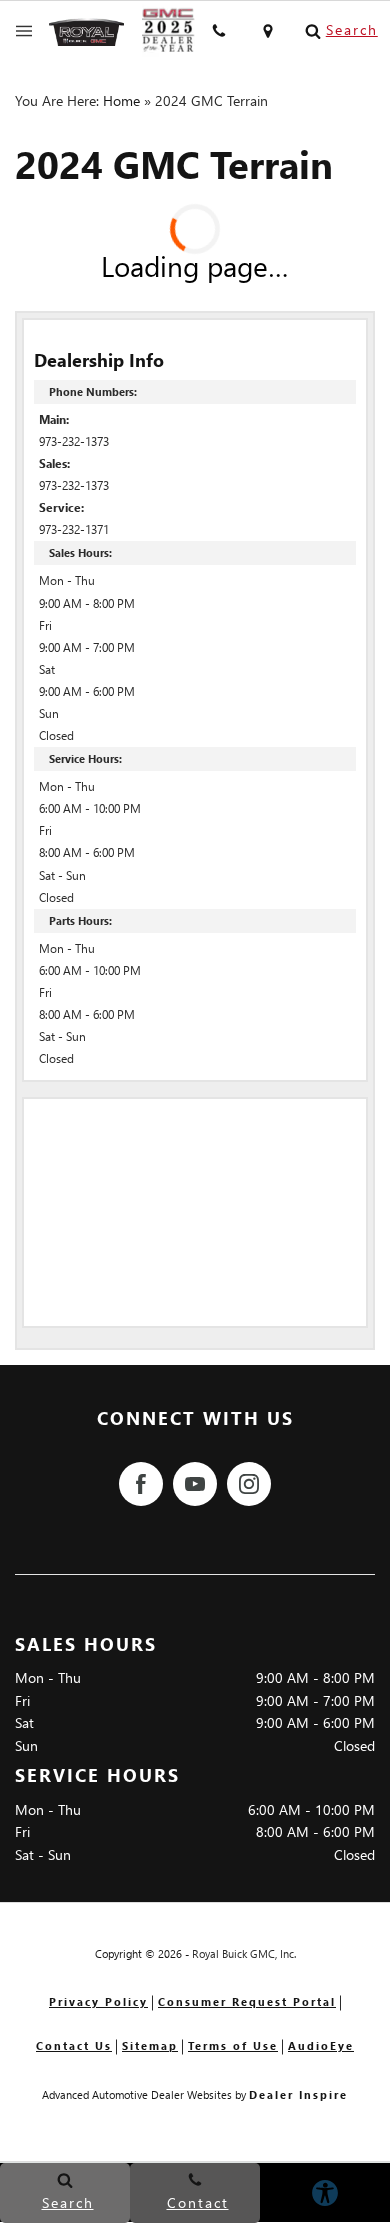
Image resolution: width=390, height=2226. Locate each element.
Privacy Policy (98, 2001)
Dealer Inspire (298, 2094)
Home (121, 100)
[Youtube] (195, 1484)
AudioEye (321, 2045)
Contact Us (74, 2045)
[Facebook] (141, 1484)
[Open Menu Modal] (24, 30)
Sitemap (150, 2045)
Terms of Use (233, 2045)
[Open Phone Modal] (219, 30)
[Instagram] (249, 1484)
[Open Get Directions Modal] (268, 30)
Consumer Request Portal (247, 2001)
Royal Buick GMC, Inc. (244, 1953)
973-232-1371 (74, 529)
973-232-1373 (74, 441)
